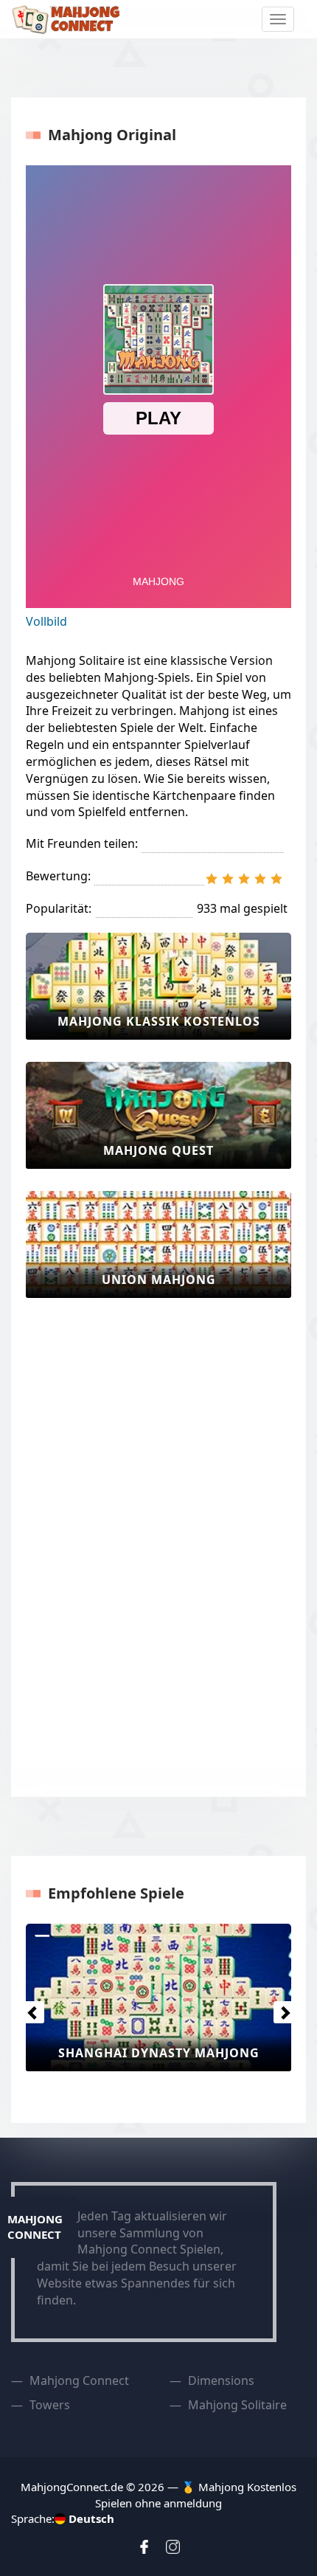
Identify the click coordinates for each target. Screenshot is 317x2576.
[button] (29, 2009)
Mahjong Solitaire (237, 2405)
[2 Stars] (228, 879)
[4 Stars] (260, 879)
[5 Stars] (276, 879)
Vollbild (46, 621)
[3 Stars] (244, 879)
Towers (50, 2405)
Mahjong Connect (79, 2380)
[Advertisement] (85, 1541)
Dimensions (221, 2380)
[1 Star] (212, 879)
